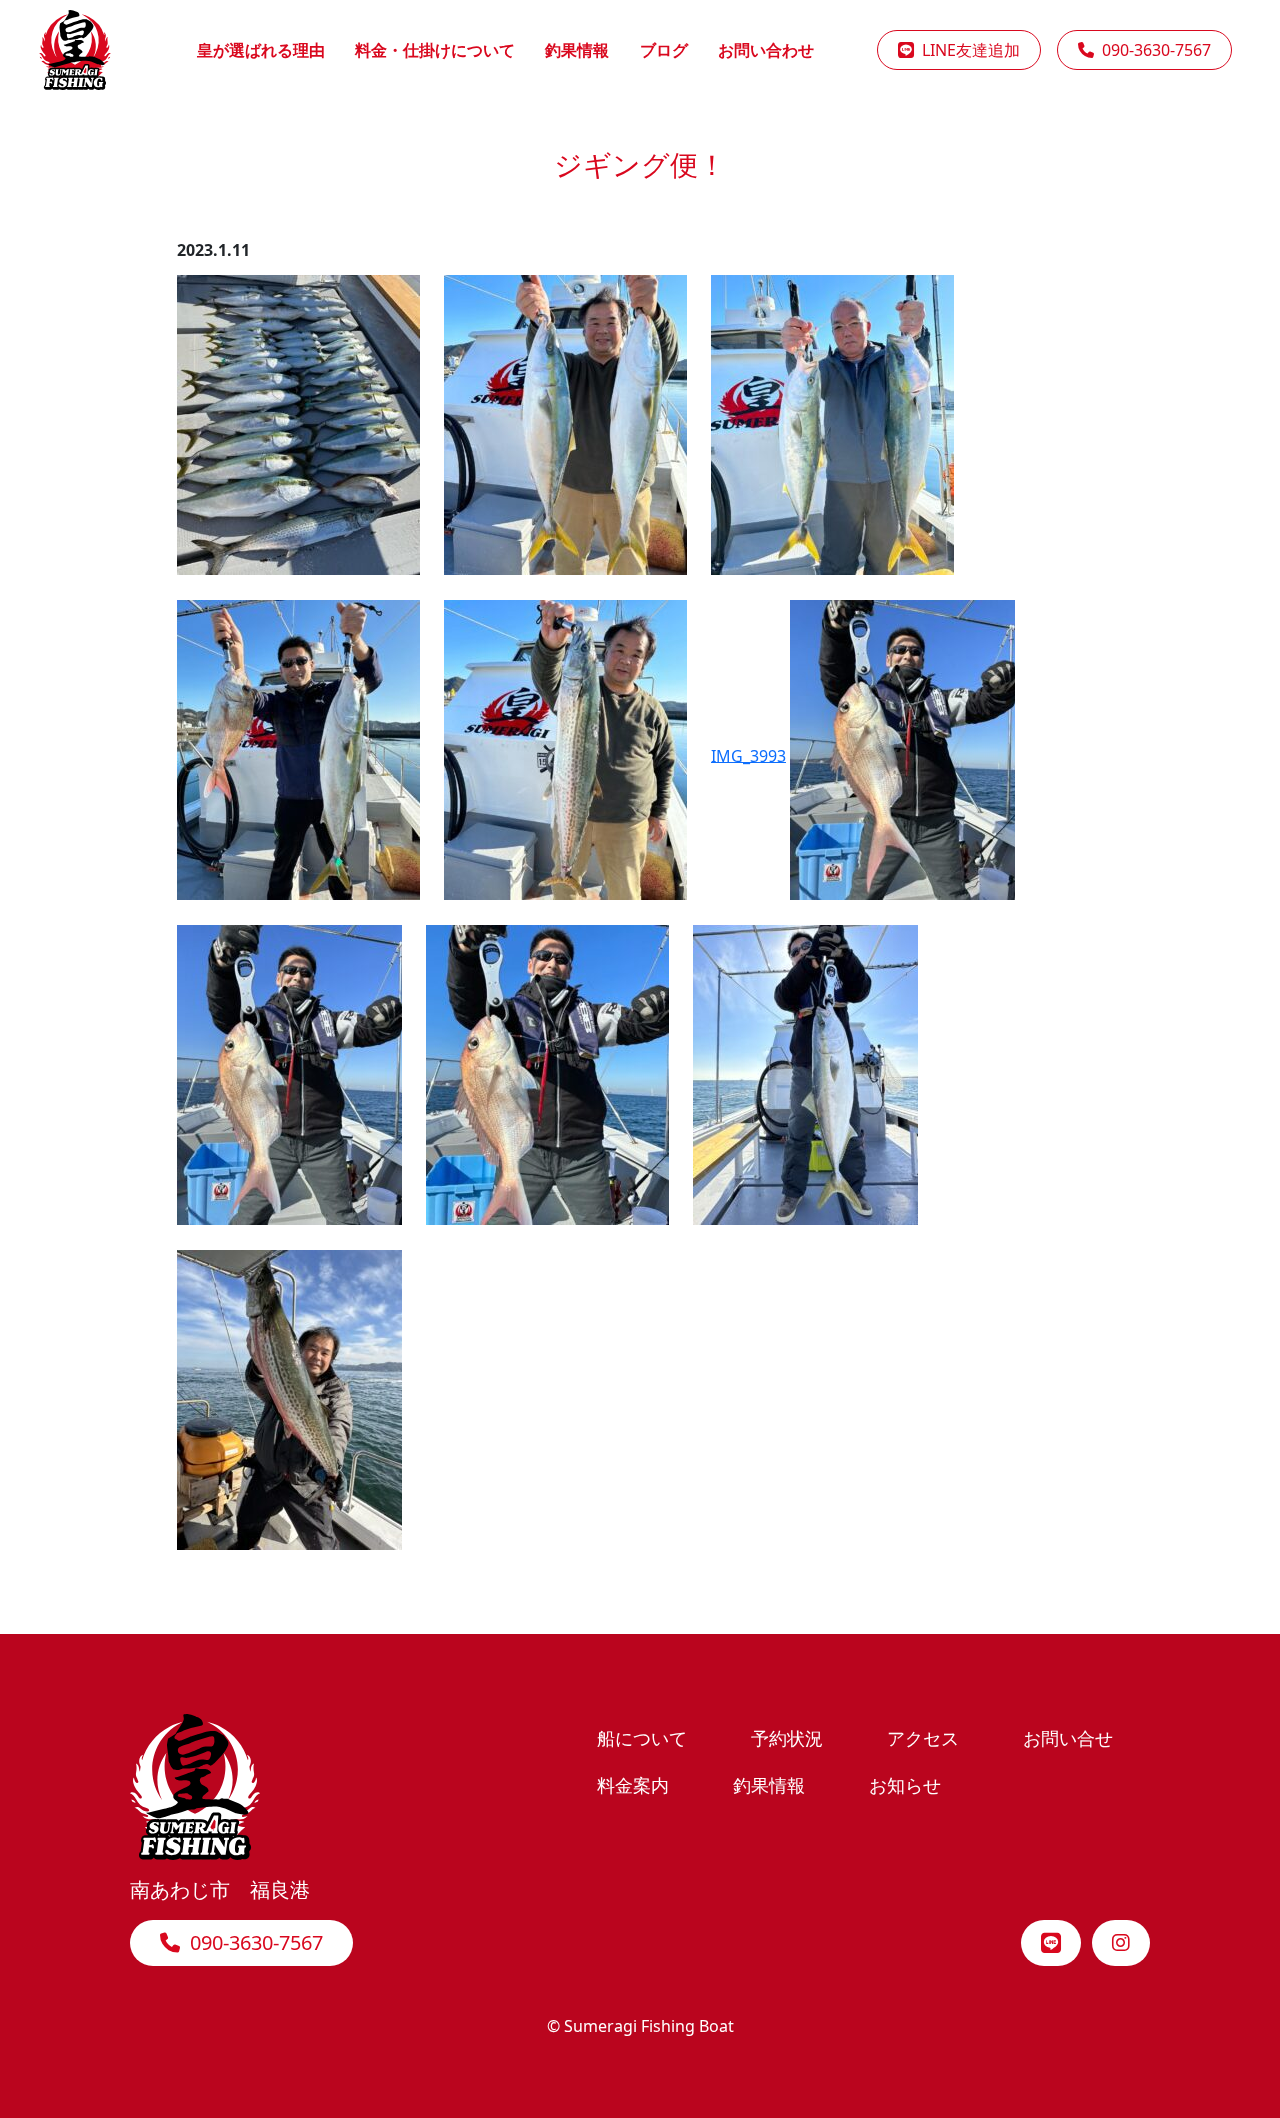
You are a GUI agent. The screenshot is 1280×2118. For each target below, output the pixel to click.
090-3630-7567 (1152, 50)
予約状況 (787, 1737)
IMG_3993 (748, 755)
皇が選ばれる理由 (261, 50)
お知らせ (905, 1784)
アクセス (923, 1737)
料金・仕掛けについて (435, 50)
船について (642, 1737)
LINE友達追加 (967, 50)
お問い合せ (1068, 1737)
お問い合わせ (766, 50)
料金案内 (633, 1784)
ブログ (664, 50)
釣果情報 (577, 50)
